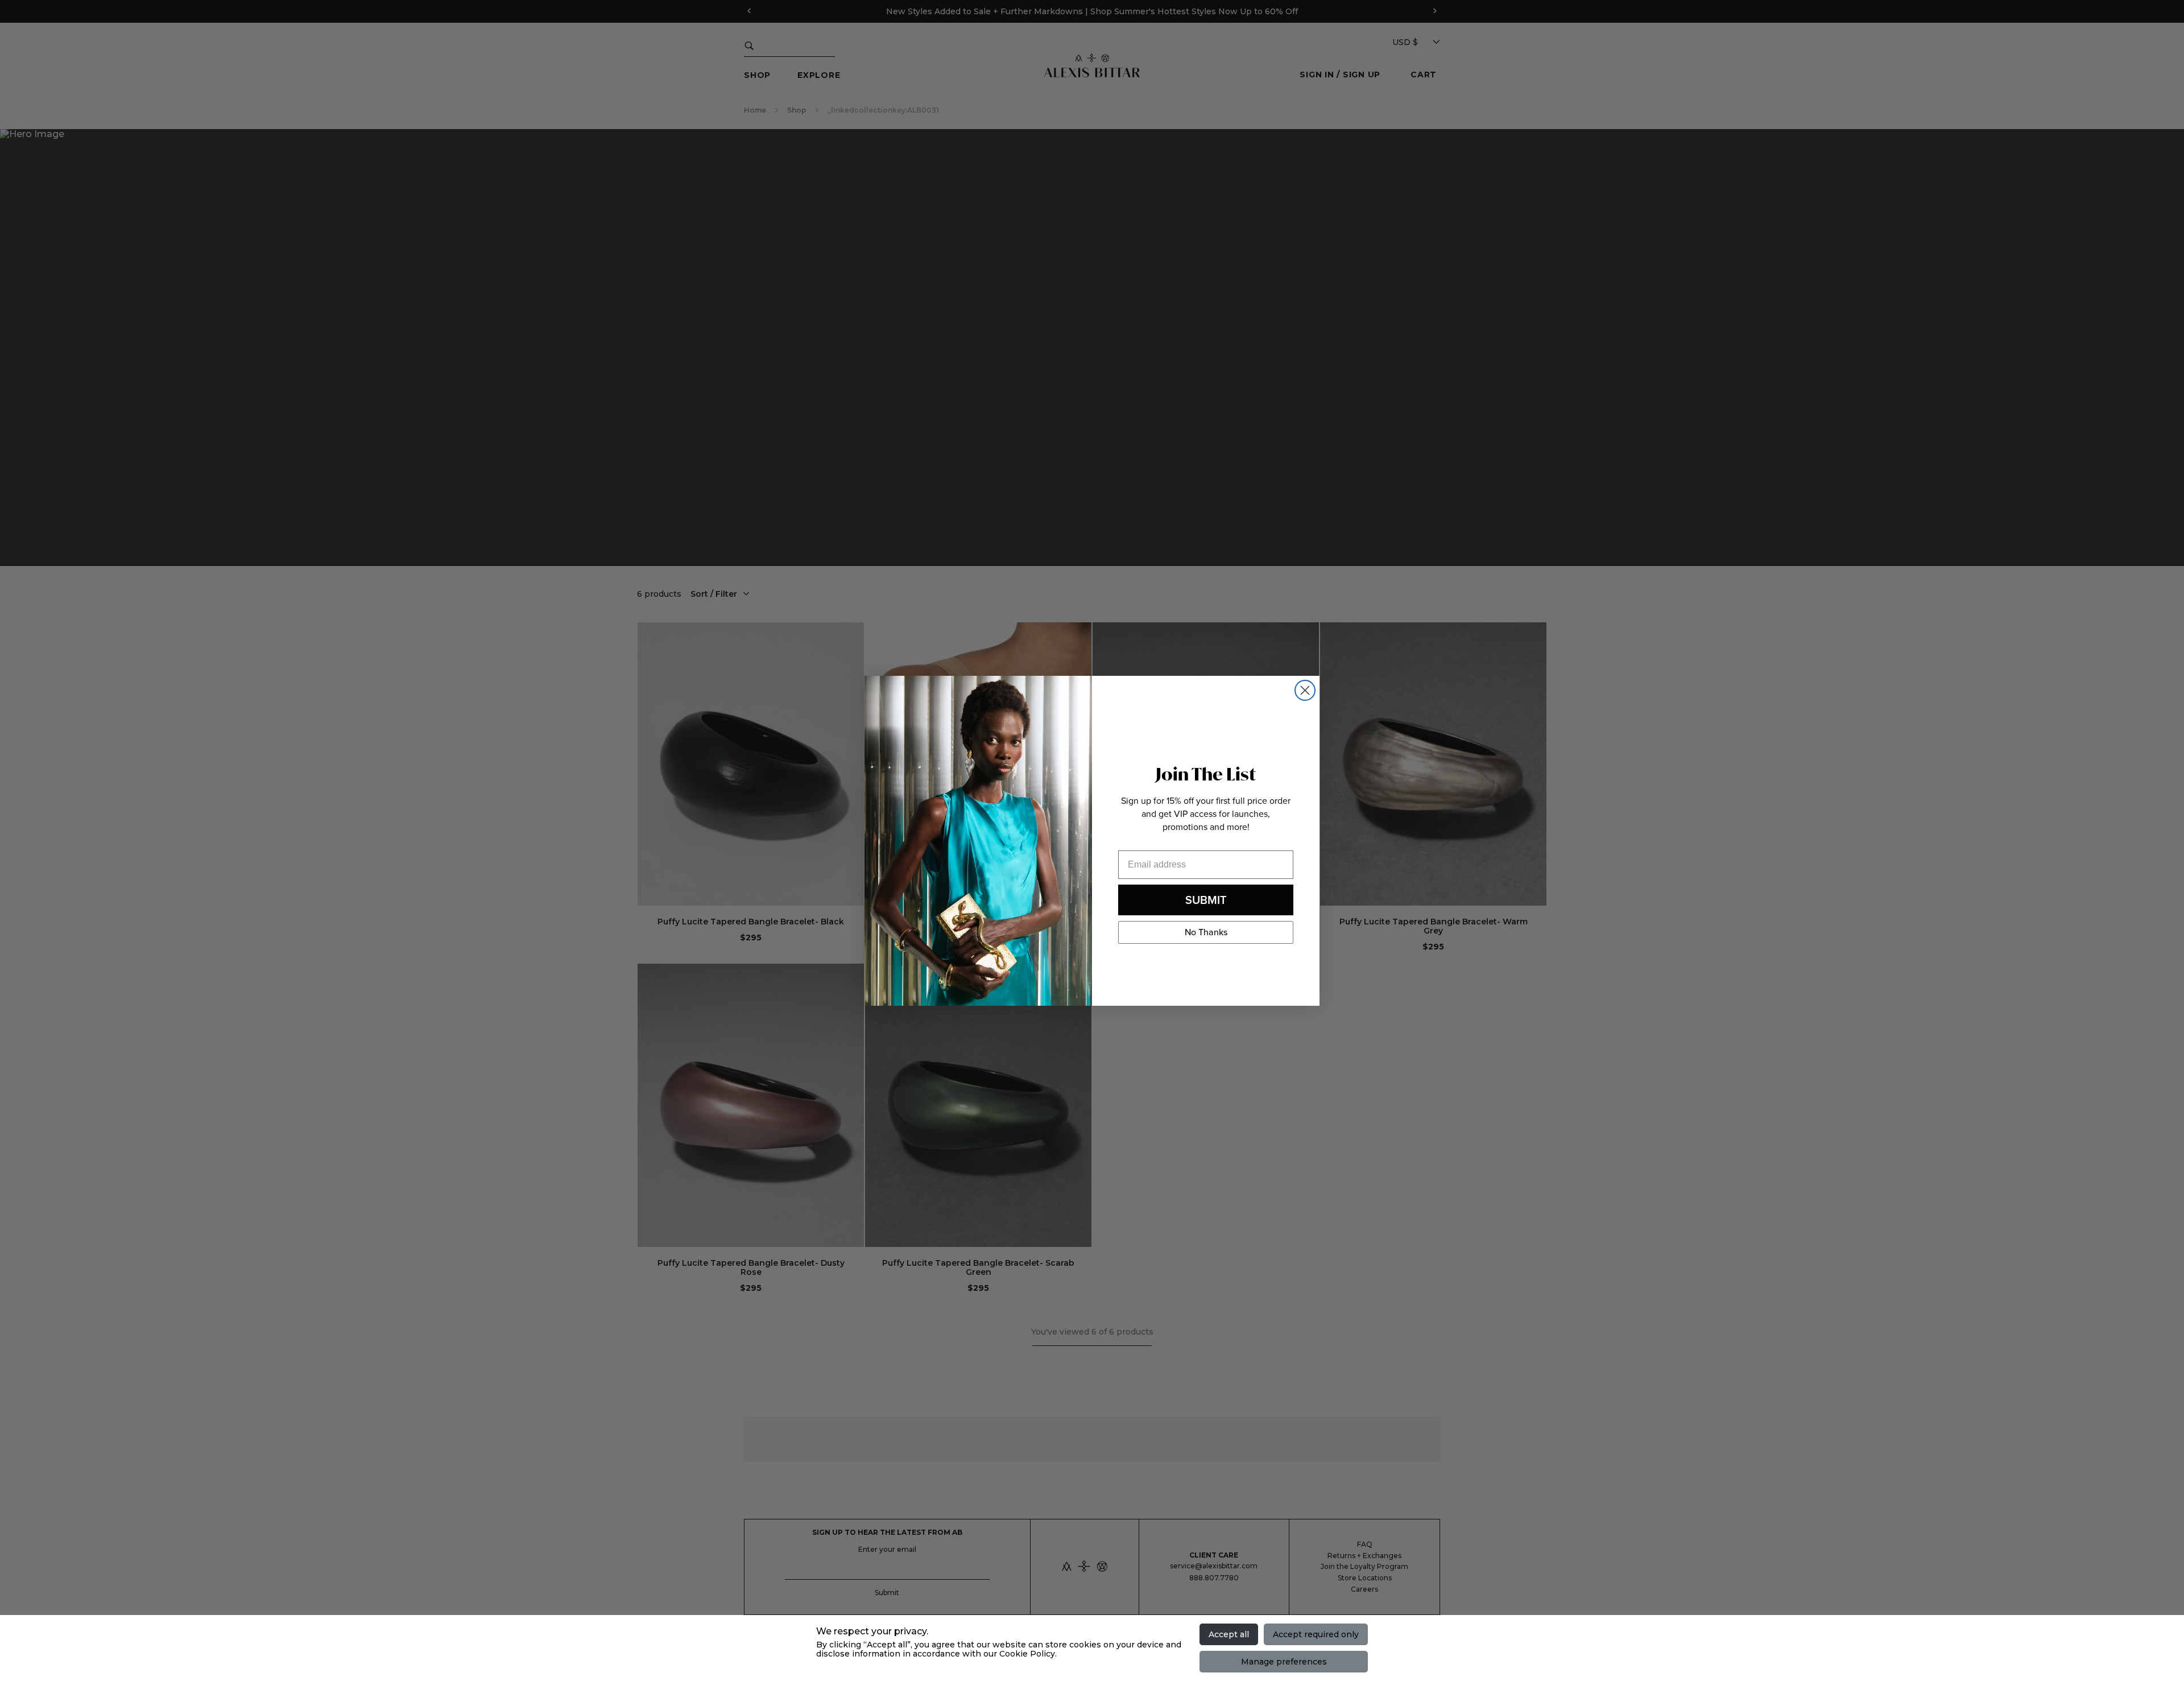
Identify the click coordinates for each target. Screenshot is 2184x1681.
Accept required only (1316, 1634)
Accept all (1229, 1634)
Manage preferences (1284, 1662)
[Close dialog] (1305, 690)
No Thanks (1206, 932)
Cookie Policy (1027, 1654)
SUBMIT (1206, 899)
